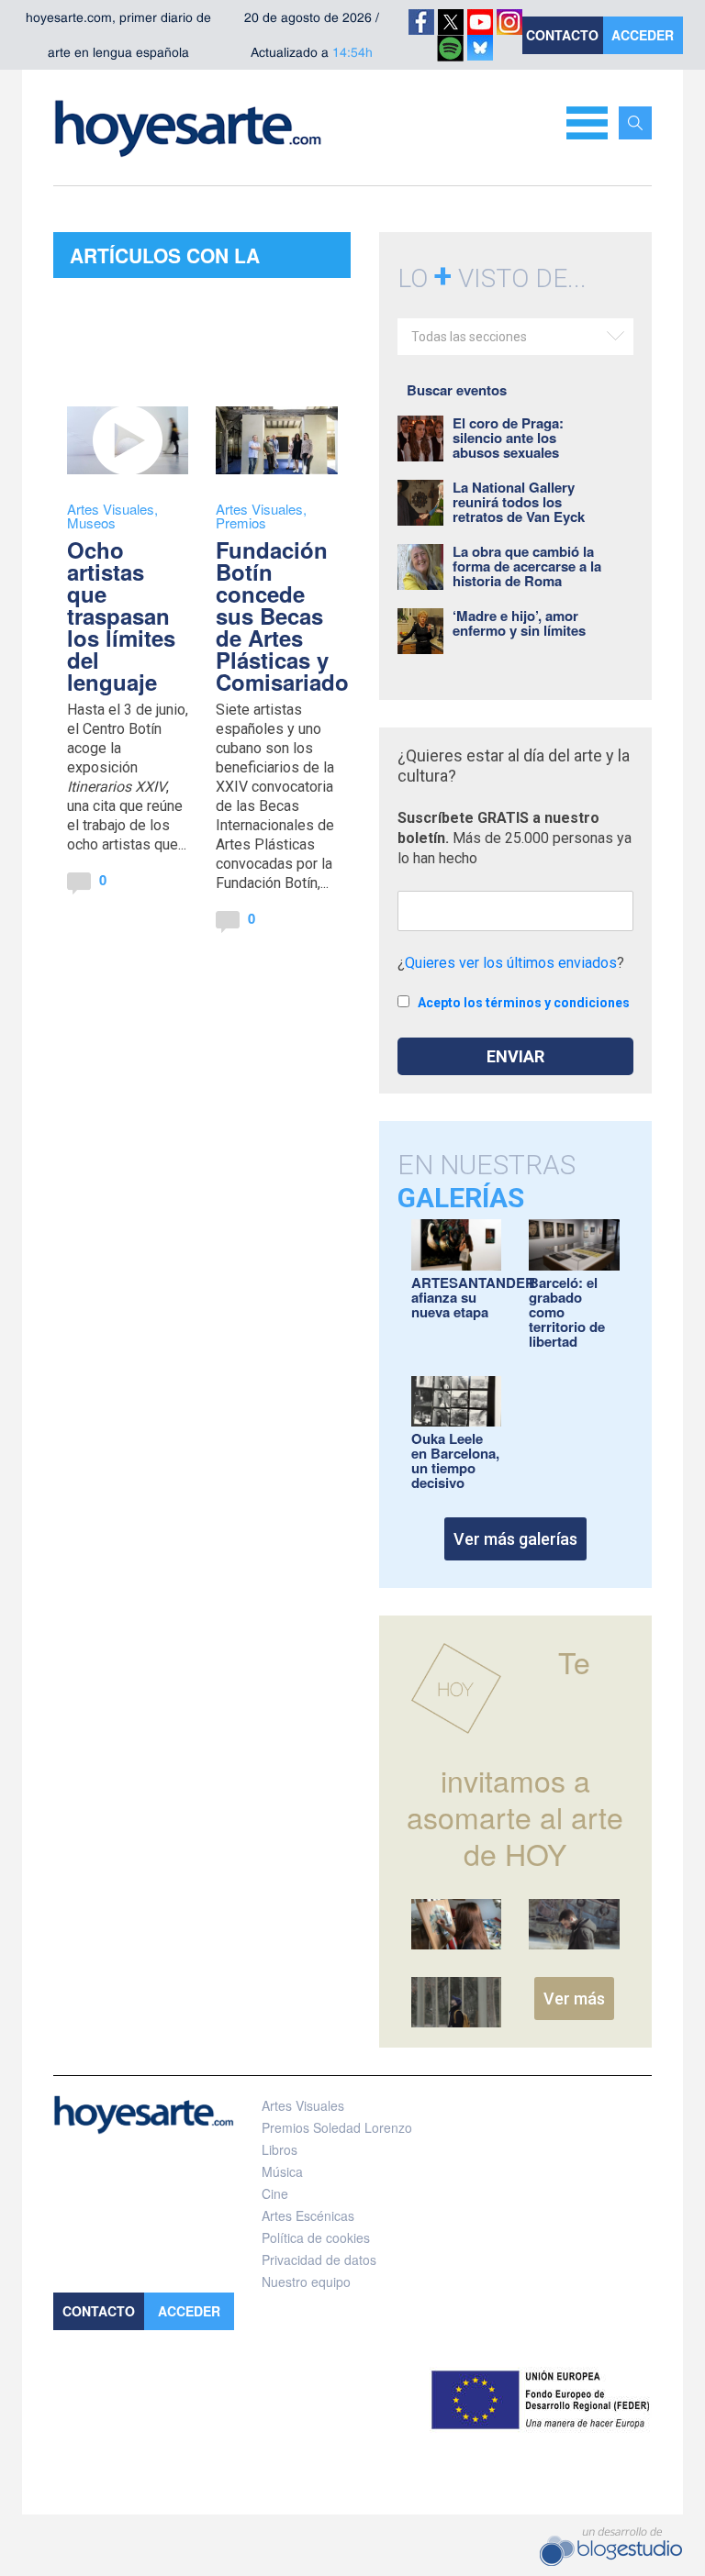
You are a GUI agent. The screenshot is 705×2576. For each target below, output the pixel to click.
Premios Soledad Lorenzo (337, 2127)
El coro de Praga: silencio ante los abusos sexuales (508, 438)
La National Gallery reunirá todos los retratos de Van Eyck (519, 502)
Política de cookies (316, 2237)
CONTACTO (562, 35)
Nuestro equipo (306, 2282)
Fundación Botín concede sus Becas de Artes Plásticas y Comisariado (282, 616)
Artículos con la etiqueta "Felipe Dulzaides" (165, 260)
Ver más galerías (515, 1539)
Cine (275, 2193)
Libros (280, 2149)
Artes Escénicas (308, 2215)
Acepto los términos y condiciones (524, 1003)
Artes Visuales (111, 509)
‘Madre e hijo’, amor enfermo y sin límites (519, 623)
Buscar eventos (457, 390)
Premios (241, 522)
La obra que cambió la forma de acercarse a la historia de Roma (527, 566)
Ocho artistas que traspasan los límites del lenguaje (121, 616)
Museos (91, 522)
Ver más (574, 1999)
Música (282, 2171)
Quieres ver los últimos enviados (511, 963)
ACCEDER (643, 35)
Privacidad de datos (319, 2260)
